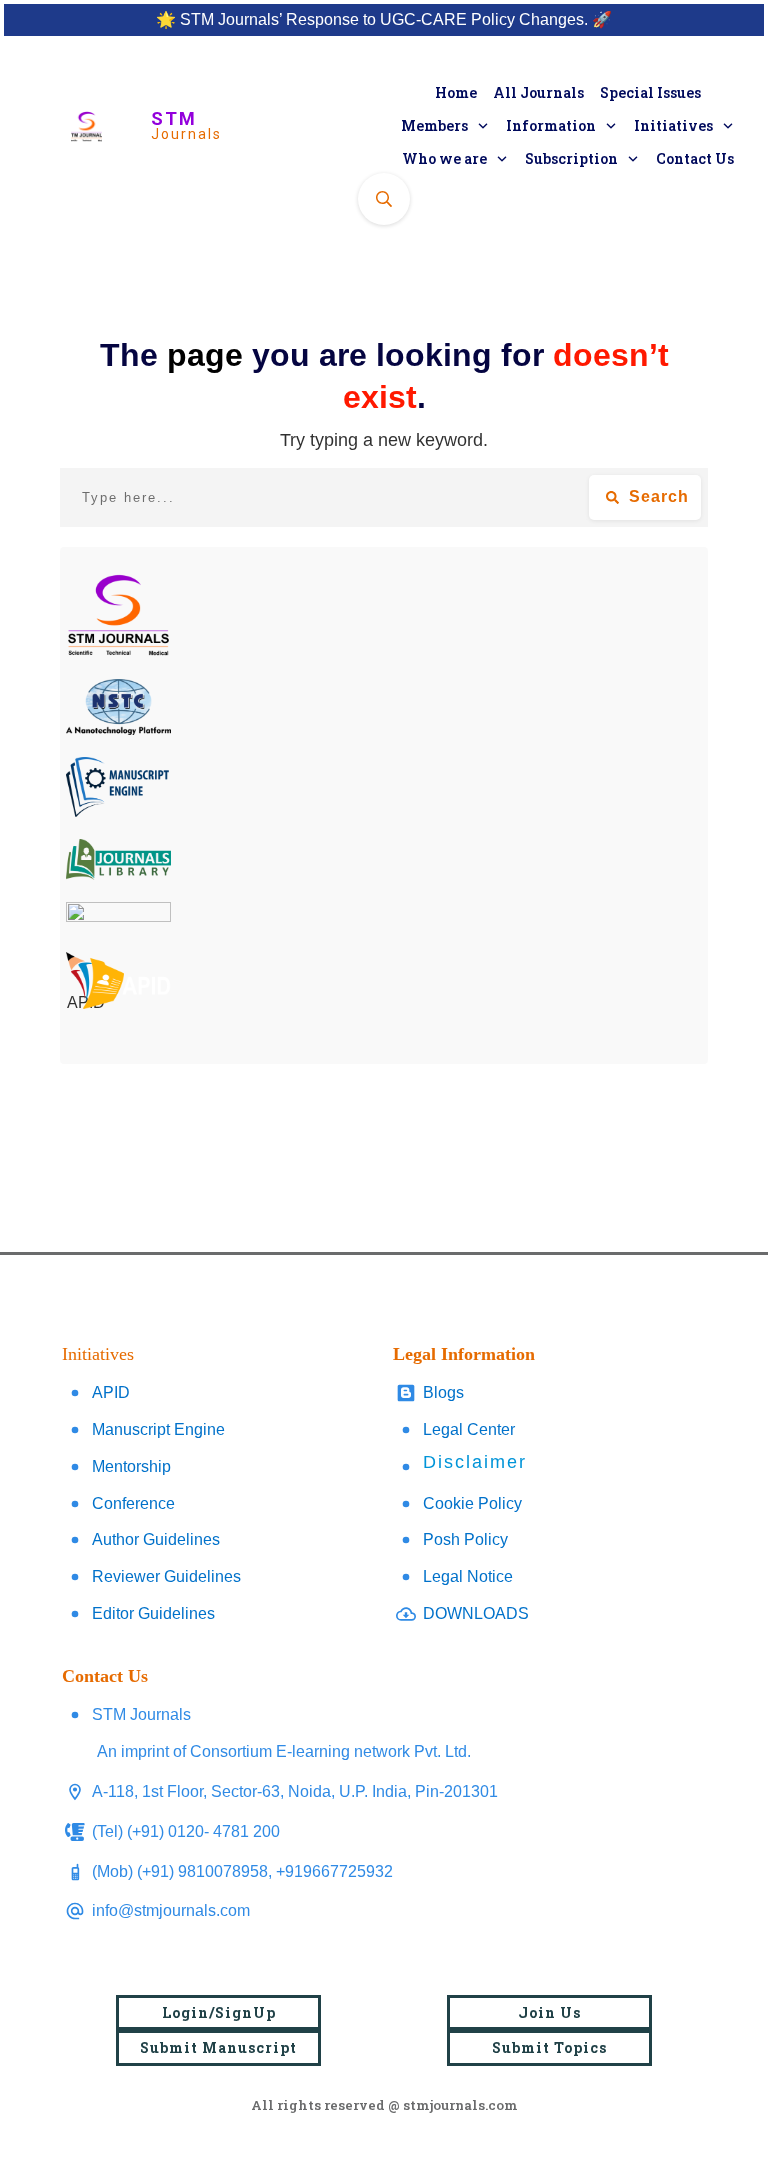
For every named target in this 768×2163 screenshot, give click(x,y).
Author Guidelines (156, 1539)
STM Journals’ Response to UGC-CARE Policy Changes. (384, 19)
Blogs (443, 1392)
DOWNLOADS (476, 1613)
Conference (133, 1503)
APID (111, 1392)
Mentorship (131, 1466)
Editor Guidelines (153, 1613)
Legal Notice (468, 1576)
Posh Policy (465, 1539)
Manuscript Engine (158, 1429)
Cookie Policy (472, 1503)
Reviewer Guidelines (166, 1576)
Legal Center (469, 1429)
